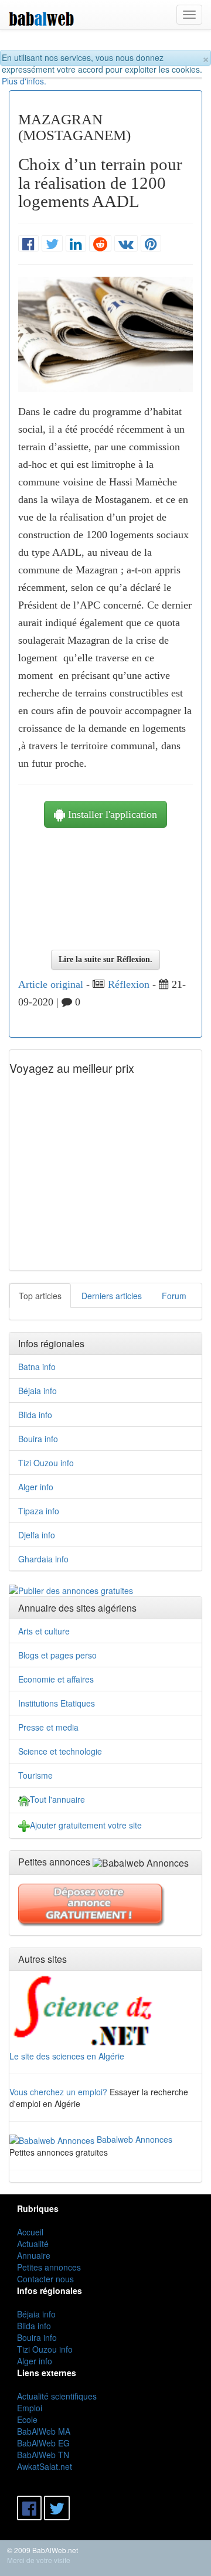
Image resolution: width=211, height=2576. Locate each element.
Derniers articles (112, 1296)
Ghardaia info (43, 1559)
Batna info (37, 1367)
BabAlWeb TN (43, 2455)
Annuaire (34, 2255)
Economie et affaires (56, 1679)
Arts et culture (44, 1631)
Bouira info (38, 1439)
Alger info (36, 1487)
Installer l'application (111, 814)
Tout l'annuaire (57, 1799)
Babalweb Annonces (135, 2139)
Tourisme (35, 1775)
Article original (51, 984)
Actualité (33, 2244)
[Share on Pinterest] (151, 244)
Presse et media (48, 1727)
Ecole (27, 2419)
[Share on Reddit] (100, 244)
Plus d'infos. (24, 81)
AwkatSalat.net (45, 2466)
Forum (174, 1296)
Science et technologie (60, 1751)
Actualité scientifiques (57, 2396)
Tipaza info (39, 1511)
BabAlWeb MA (44, 2431)
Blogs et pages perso (57, 1655)
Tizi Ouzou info (46, 1463)
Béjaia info (38, 1391)
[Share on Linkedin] (76, 244)
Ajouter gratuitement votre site (86, 1825)
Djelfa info (37, 1535)
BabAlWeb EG (43, 2443)
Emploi (30, 2408)
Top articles (40, 1296)
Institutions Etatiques (57, 1703)
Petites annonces (49, 2267)
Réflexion (129, 984)
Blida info (35, 1415)
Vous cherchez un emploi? (58, 2092)
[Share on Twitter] (52, 244)
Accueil (30, 2232)
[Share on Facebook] (28, 244)
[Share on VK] (126, 244)
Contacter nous (45, 2279)
